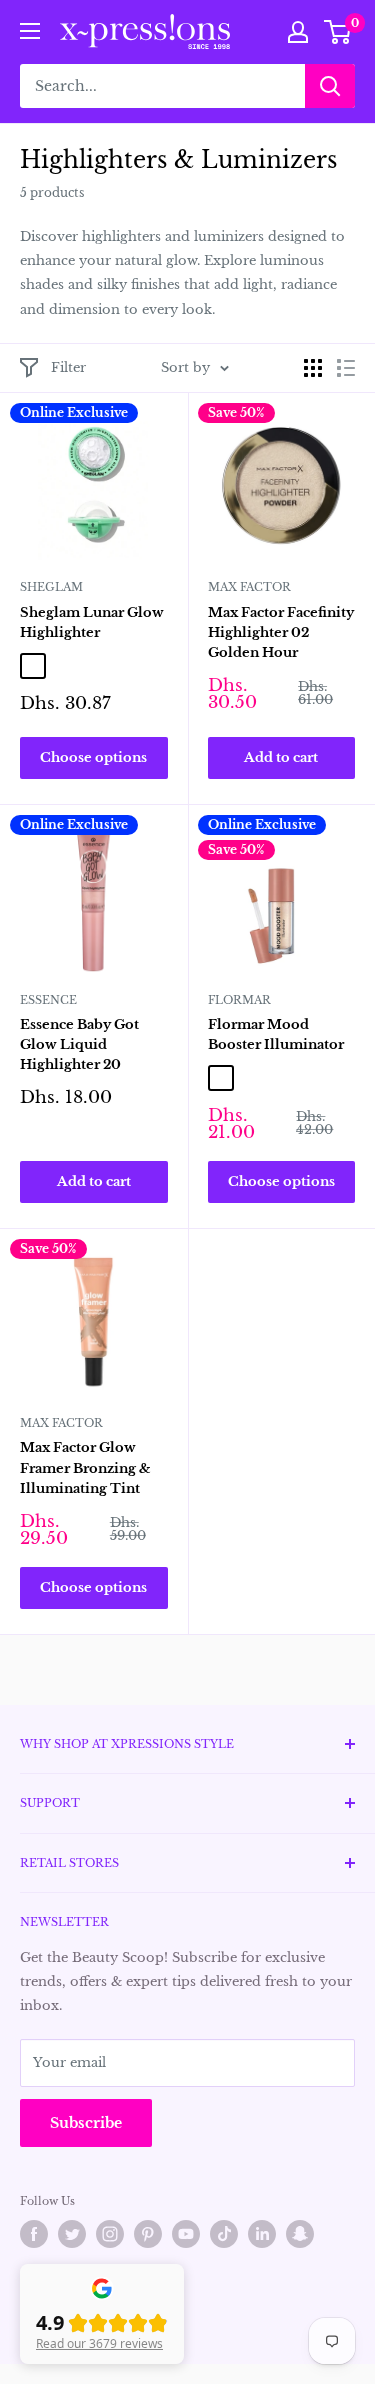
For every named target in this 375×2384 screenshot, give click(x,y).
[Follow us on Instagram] (110, 2234)
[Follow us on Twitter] (72, 2234)
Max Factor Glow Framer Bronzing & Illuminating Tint (85, 1467)
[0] (338, 32)
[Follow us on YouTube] (186, 2234)
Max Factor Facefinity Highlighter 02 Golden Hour (281, 632)
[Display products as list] (346, 368)
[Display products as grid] (313, 368)
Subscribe (86, 2123)
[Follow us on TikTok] (224, 2234)
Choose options (93, 757)
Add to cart (281, 757)
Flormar (239, 1000)
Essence (48, 1000)
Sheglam (51, 587)
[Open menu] (30, 31)
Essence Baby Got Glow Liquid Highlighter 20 (79, 1044)
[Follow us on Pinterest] (148, 2234)
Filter (68, 367)
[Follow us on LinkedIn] (262, 2234)
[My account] (298, 32)
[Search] (330, 86)
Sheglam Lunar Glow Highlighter (92, 622)
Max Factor (249, 587)
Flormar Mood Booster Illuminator (276, 1034)
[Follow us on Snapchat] (300, 2234)
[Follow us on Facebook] (34, 2234)
